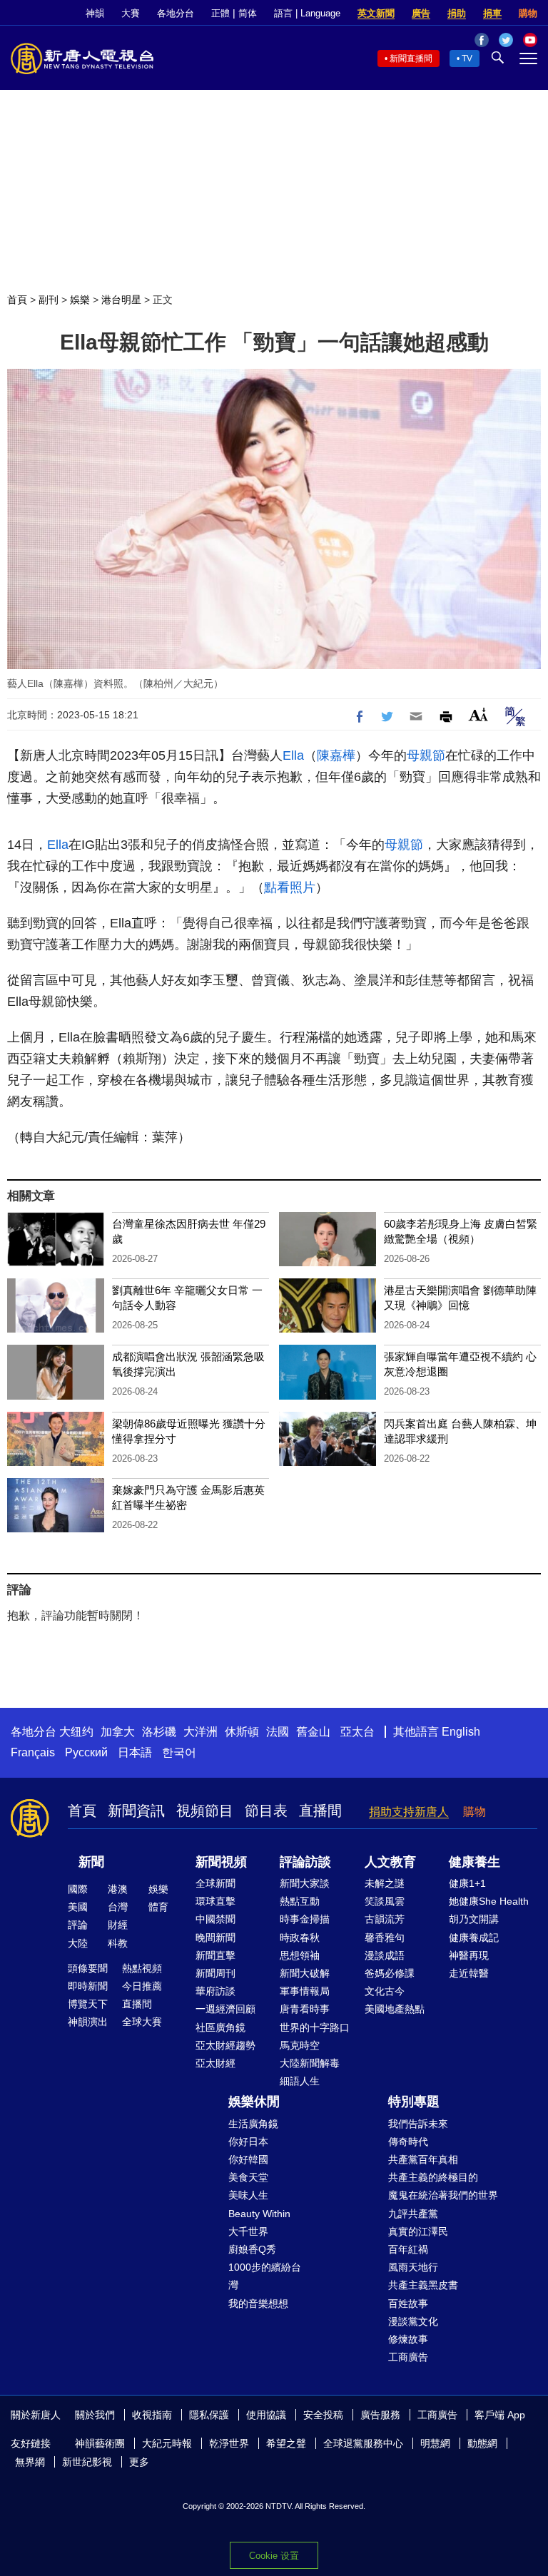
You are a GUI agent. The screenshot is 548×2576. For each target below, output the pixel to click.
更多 (139, 2462)
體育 (158, 1907)
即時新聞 (88, 1986)
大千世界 (248, 2231)
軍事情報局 (305, 1991)
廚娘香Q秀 (252, 2249)
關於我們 (95, 2415)
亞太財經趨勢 (225, 2045)
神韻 (95, 13)
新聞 (91, 1862)
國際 (78, 1889)
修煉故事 (408, 2339)
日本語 (135, 1752)
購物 (528, 13)
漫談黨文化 (413, 2321)
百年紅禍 (408, 2249)
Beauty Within (259, 2214)
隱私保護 (209, 2415)
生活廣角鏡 (253, 2124)
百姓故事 (408, 2303)
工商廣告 (408, 2357)
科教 (118, 1943)
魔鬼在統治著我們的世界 (443, 2195)
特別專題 (414, 2102)
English (461, 1732)
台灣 (118, 1907)
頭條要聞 (88, 1968)
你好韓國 (248, 2159)
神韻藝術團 (100, 2443)
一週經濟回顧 (225, 2009)
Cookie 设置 (274, 2556)
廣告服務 (380, 2415)
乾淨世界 (229, 2443)
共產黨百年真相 (423, 2159)
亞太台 (357, 1732)
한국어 (179, 1752)
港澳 (118, 1889)
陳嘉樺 (336, 755)
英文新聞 (376, 13)
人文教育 (390, 1862)
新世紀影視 (87, 2462)
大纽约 (76, 1732)
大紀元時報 (167, 2443)
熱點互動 (300, 1901)
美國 (78, 1907)
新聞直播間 (411, 58)
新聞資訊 (136, 1811)
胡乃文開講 (474, 1919)
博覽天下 (88, 2004)
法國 (278, 1732)
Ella (293, 755)
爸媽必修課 (390, 1973)
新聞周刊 (215, 1973)
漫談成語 (385, 1955)
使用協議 (266, 2415)
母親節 (426, 755)
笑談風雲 (385, 1901)
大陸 (78, 1943)
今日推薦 (142, 1986)
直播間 (320, 1811)
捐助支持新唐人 (409, 1812)
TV (467, 58)
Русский (86, 1752)
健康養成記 (474, 1938)
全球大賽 (142, 2022)
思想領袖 (300, 1955)
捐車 (492, 13)
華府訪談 (215, 1991)
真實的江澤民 (418, 2231)
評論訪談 (305, 1862)
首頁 (17, 300)
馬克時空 (300, 2045)
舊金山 (313, 1732)
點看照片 (290, 887)
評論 (78, 1925)
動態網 (482, 2443)
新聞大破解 (305, 1973)
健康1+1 (467, 1883)
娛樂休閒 (254, 2102)
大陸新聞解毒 (310, 2063)
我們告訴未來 (418, 2124)
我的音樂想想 (258, 2303)
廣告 (421, 13)
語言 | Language (307, 13)
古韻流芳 (385, 1919)
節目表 (266, 1811)
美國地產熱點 (395, 2009)
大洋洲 (201, 1732)
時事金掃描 (305, 1919)
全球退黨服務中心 (363, 2443)
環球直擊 (215, 1901)
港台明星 (121, 300)
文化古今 (385, 1991)
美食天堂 (248, 2177)
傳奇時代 (408, 2142)
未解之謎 (385, 1883)
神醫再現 (469, 1955)
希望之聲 (286, 2443)
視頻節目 (205, 1811)
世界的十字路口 (315, 2027)
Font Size (478, 714)
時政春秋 (300, 1938)
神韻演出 (88, 2022)
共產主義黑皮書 (423, 2285)
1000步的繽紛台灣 (265, 2276)
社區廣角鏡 (220, 2027)
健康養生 (475, 1862)
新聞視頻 (221, 1862)
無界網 (30, 2462)
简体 (248, 13)
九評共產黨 (413, 2214)
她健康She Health (489, 1901)
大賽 (131, 13)
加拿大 (118, 1732)
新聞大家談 (305, 1883)
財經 (118, 1925)
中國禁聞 (215, 1919)
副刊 (49, 300)
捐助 (457, 13)
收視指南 (152, 2415)
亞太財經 (215, 2063)
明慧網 (435, 2443)
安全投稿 (323, 2415)
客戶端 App (500, 2415)
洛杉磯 (159, 1732)
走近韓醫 (469, 1973)
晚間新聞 (215, 1938)
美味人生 (248, 2195)
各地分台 (176, 13)
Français (33, 1752)
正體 (220, 13)
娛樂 (80, 300)
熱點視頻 (142, 1968)
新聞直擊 (215, 1955)
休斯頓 (242, 1732)
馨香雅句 (385, 1938)
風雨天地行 (413, 2267)
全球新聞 (215, 1883)
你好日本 (248, 2142)
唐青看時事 (305, 2009)
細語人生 (300, 2081)
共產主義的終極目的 (433, 2177)
